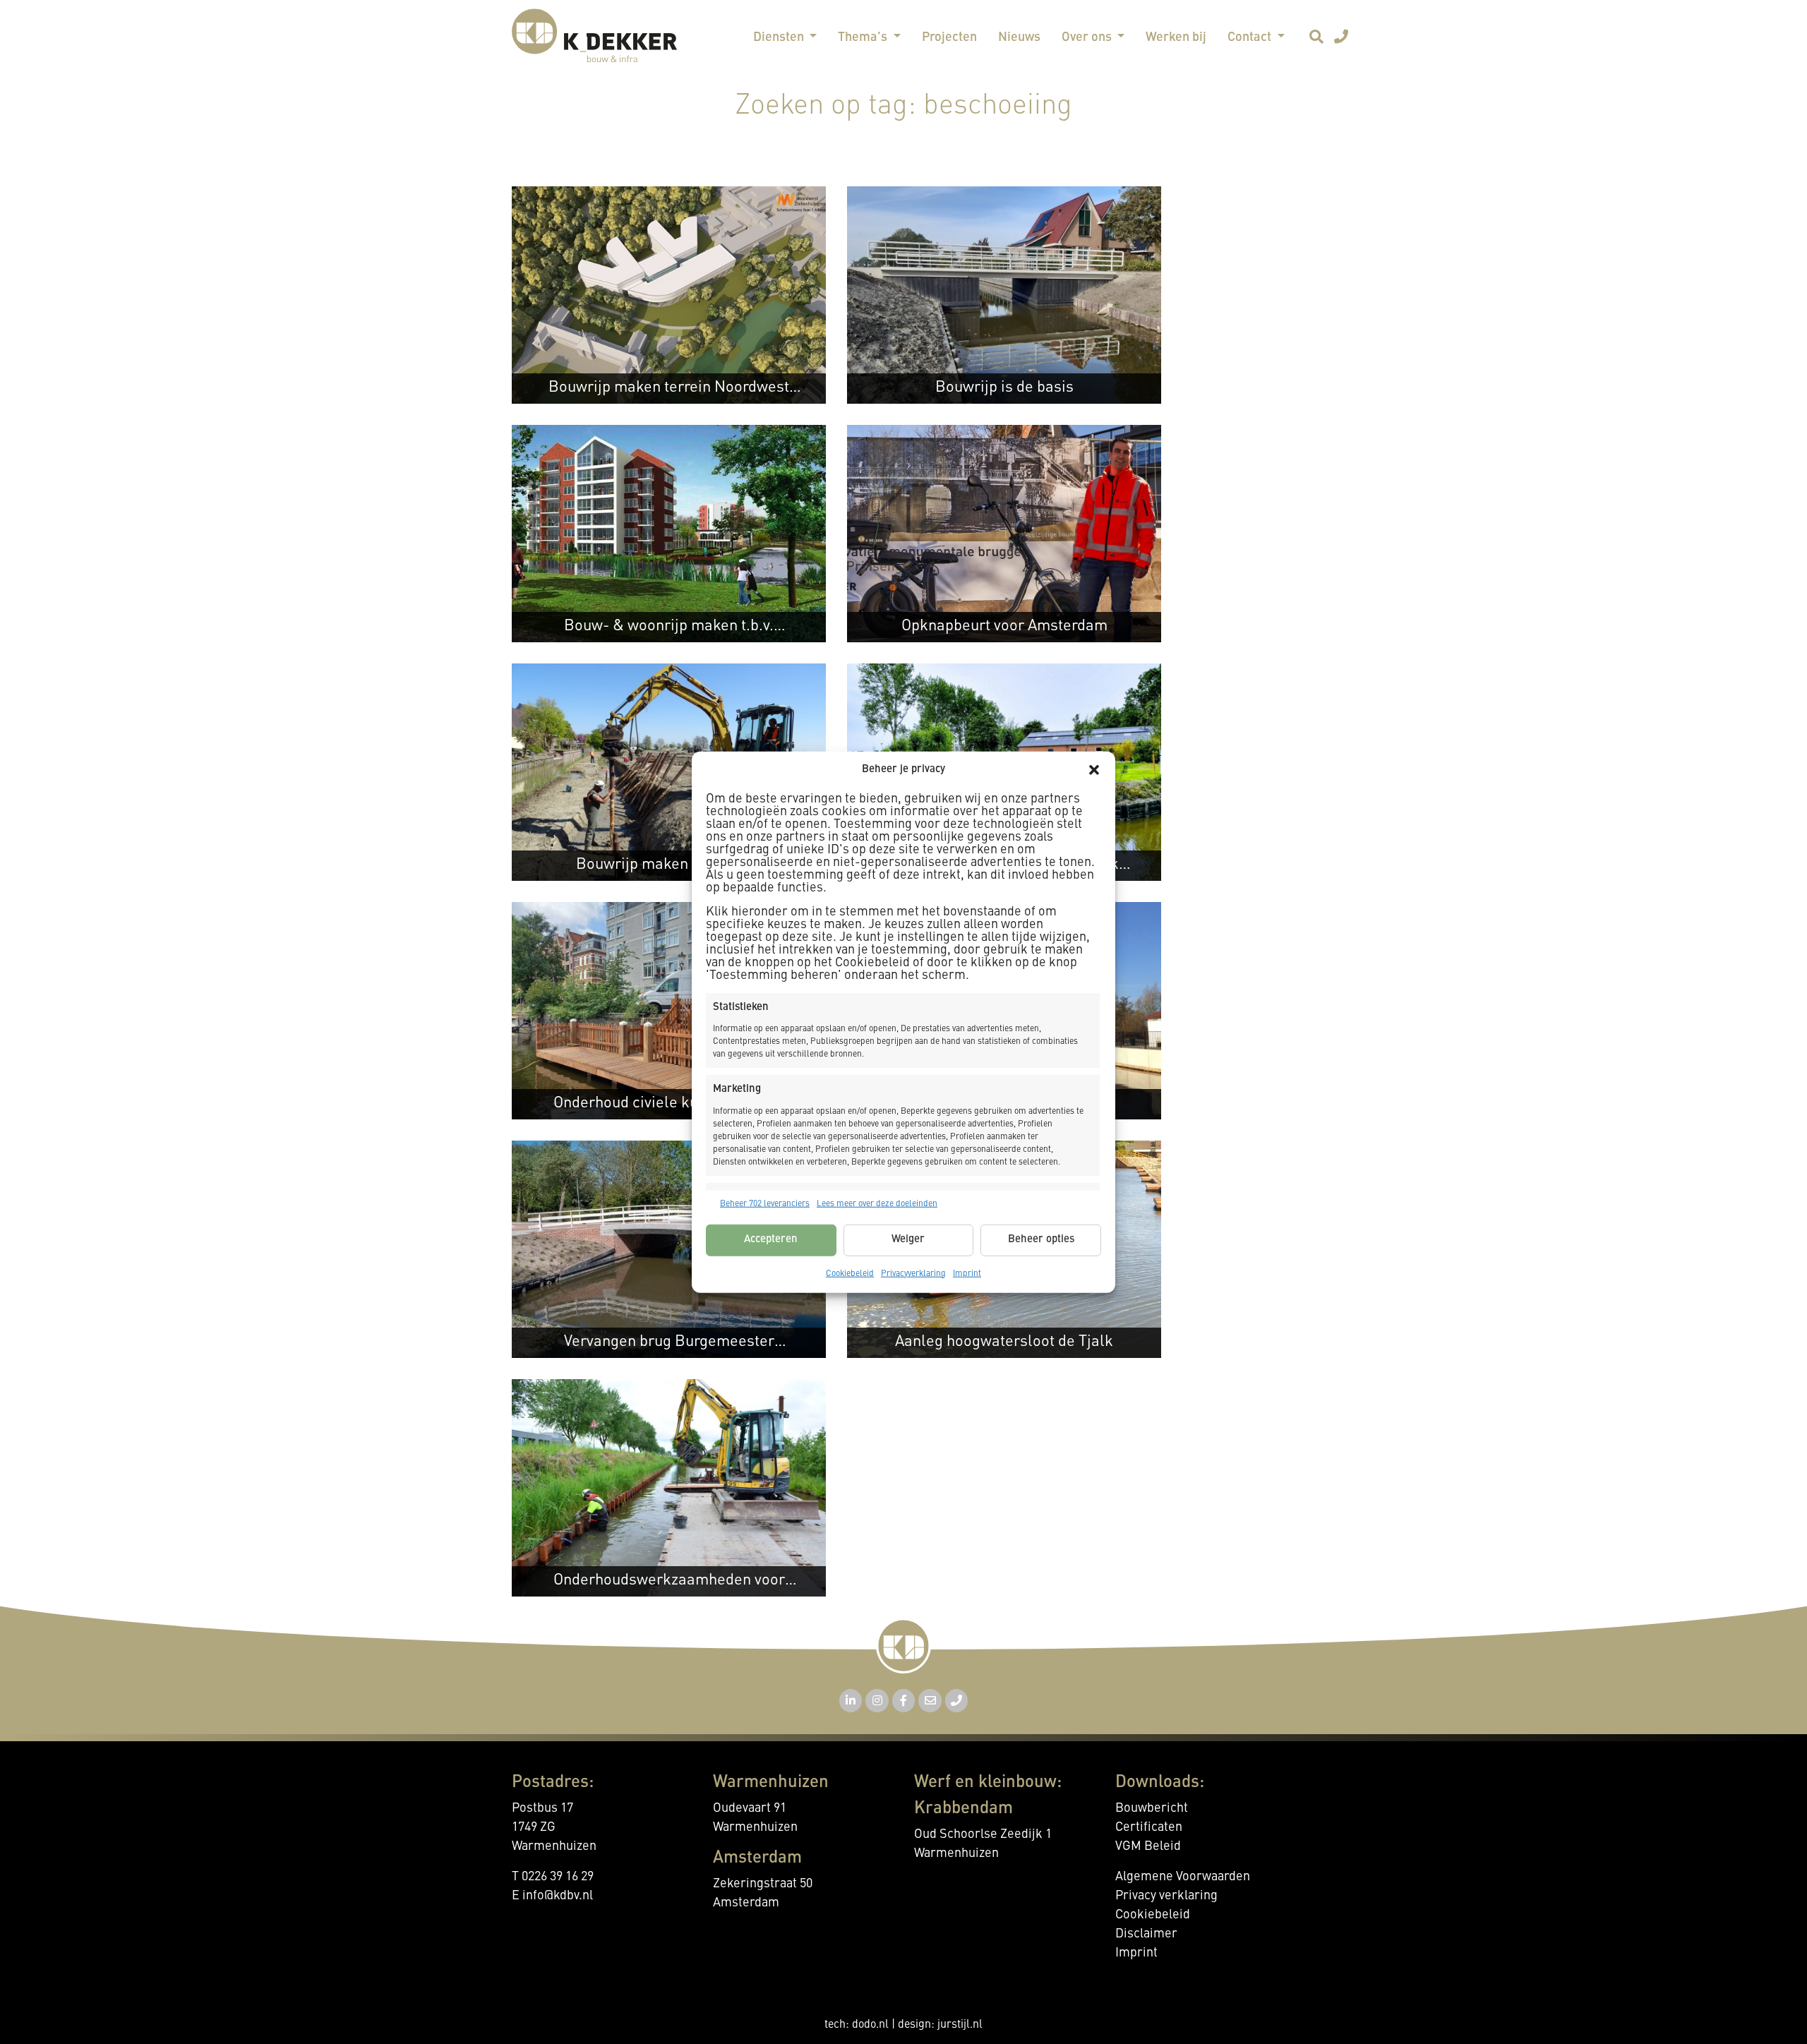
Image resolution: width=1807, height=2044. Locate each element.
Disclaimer (1146, 1934)
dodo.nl (870, 2025)
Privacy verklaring (1166, 1896)
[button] (1094, 770)
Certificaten (1149, 1827)
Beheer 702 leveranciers (765, 1203)
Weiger (908, 1240)
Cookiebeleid (850, 1273)
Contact (1251, 37)
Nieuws (1019, 37)
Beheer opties (1041, 1240)
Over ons (1088, 37)
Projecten (949, 37)
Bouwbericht (1152, 1808)
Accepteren (771, 1240)
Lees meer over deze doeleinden (877, 1203)
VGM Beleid (1148, 1846)
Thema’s (864, 37)
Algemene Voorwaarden (1183, 1877)
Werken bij (1176, 37)
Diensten (780, 37)
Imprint (967, 1273)
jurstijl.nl (960, 2025)
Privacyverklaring (913, 1273)
